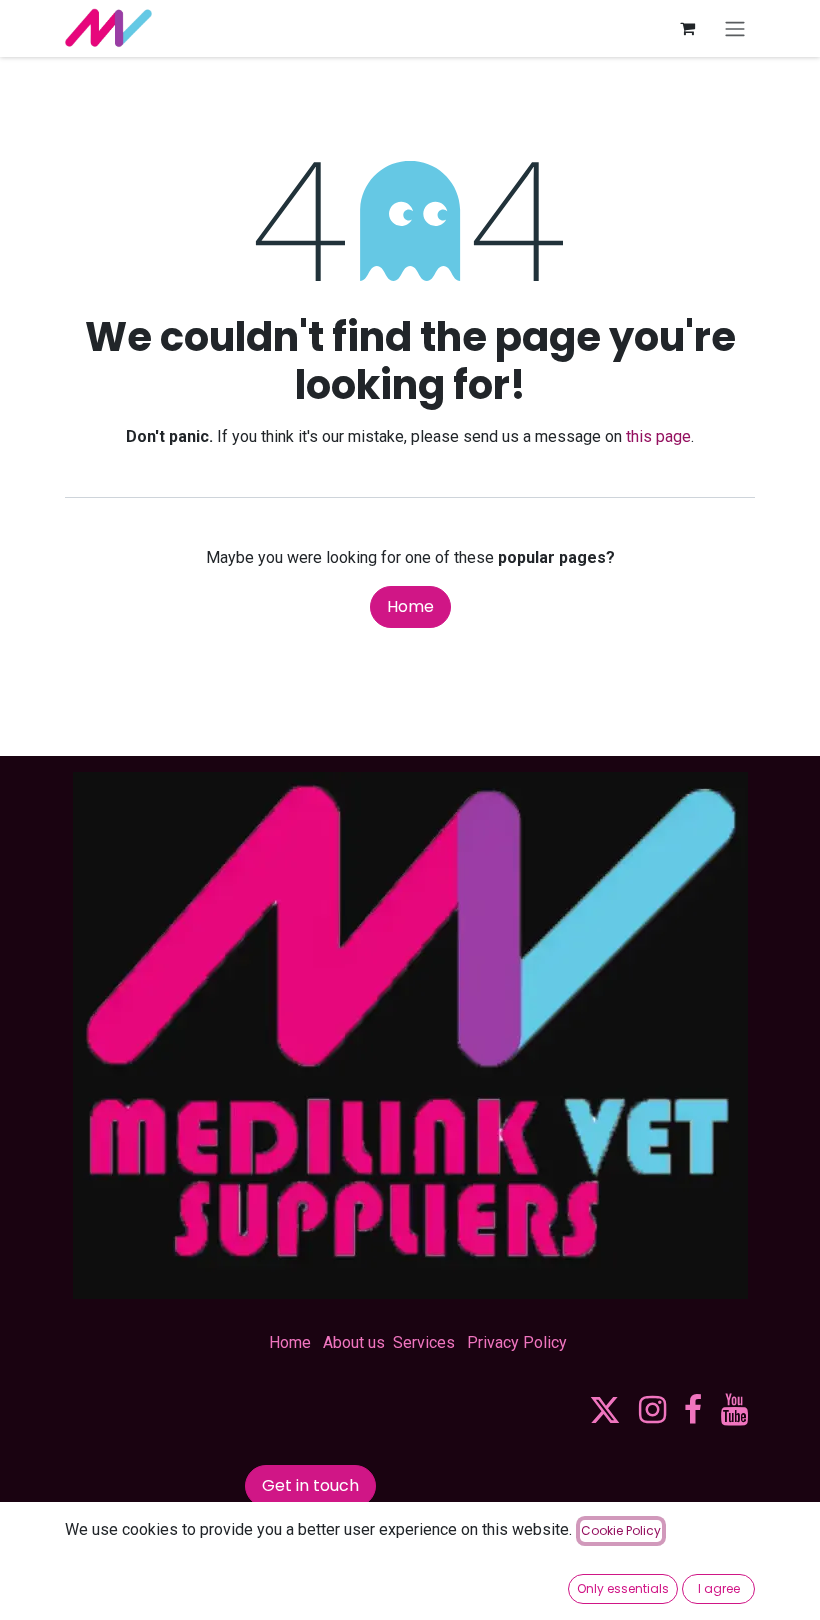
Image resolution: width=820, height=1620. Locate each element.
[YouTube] (734, 1410)
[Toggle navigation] (735, 28)
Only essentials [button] (623, 1588)
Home (410, 606)
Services (424, 1342)
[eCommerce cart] (687, 28)
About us (354, 1342)
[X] (605, 1410)
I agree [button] (719, 1588)
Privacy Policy (517, 1342)
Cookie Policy (621, 1530)
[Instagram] (652, 1410)
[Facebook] (693, 1410)
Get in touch (310, 1485)
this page (658, 436)
